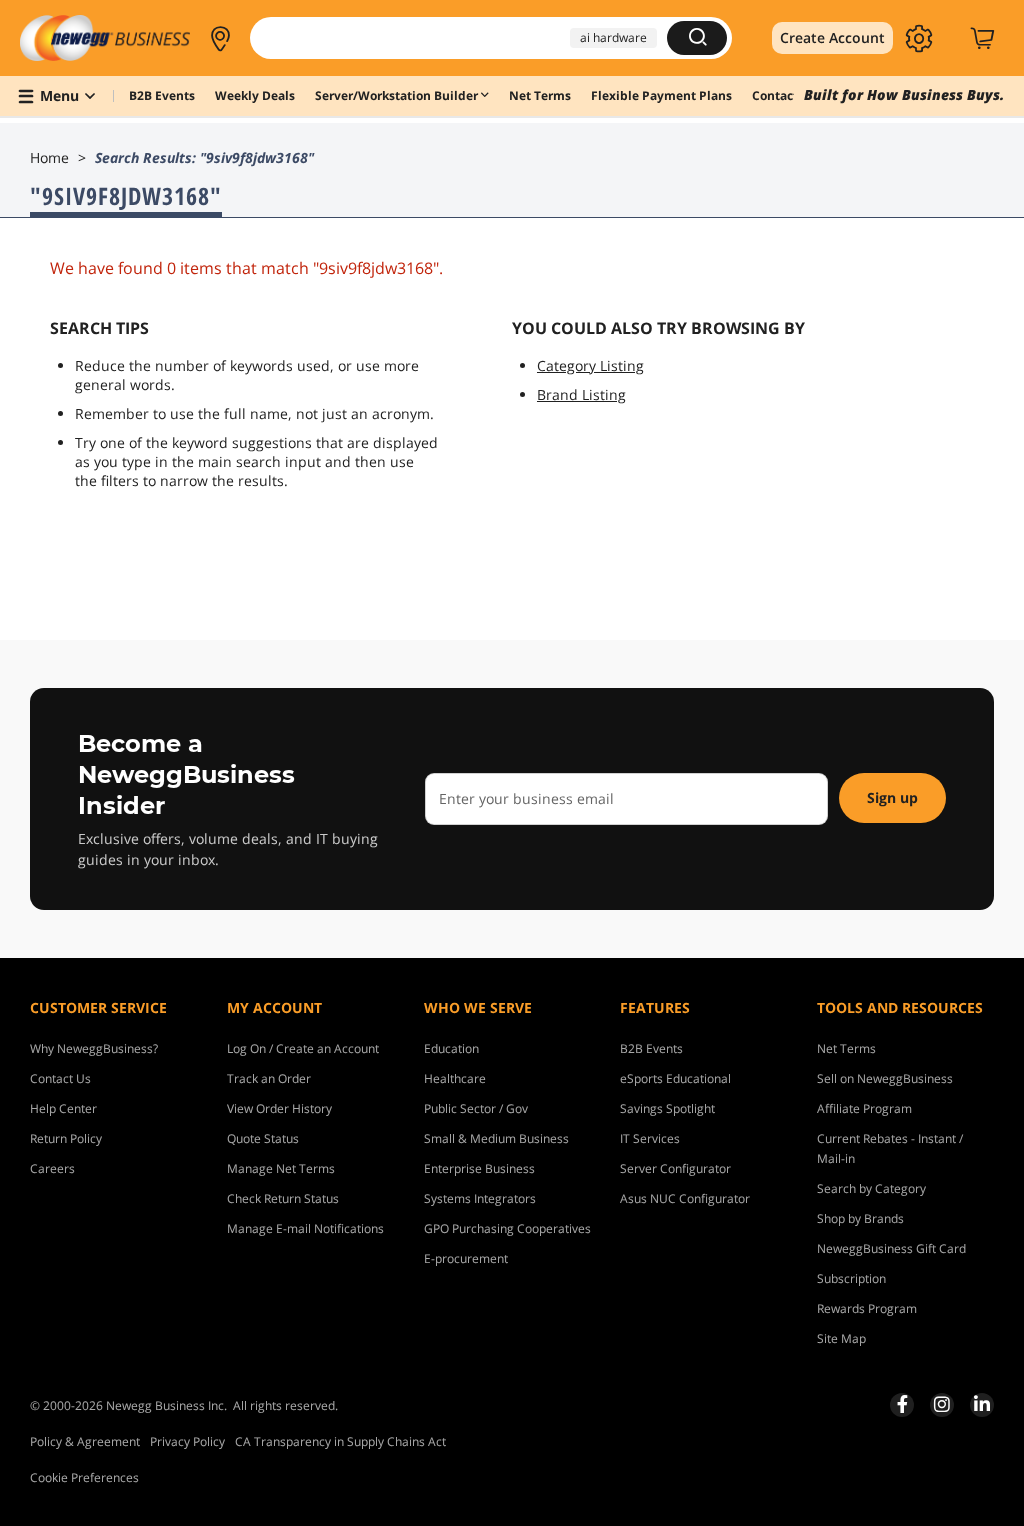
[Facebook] (902, 1404)
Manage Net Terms (281, 1168)
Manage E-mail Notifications (305, 1228)
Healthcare (455, 1078)
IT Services (650, 1138)
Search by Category (871, 1188)
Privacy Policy (187, 1441)
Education (451, 1048)
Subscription (851, 1278)
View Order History (279, 1108)
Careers (52, 1168)
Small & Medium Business (496, 1138)
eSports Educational (675, 1078)
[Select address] (220, 38)
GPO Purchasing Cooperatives (507, 1228)
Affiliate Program (864, 1108)
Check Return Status (283, 1198)
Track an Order (269, 1078)
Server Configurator (675, 1168)
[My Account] (920, 38)
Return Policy (66, 1138)
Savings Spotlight (667, 1108)
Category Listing (590, 365)
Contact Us (60, 1078)
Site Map (841, 1338)
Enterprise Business (479, 1168)
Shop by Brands (860, 1218)
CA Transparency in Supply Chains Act (340, 1441)
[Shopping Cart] (985, 38)
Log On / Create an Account (303, 1048)
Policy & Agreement (85, 1441)
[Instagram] (942, 1404)
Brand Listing (581, 394)
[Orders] (951, 38)
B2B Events (651, 1048)
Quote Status (263, 1138)
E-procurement (466, 1258)
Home (49, 157)
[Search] (697, 38)
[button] (220, 38)
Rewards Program (867, 1308)
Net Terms (846, 1048)
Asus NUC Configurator (685, 1198)
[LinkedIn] (982, 1404)
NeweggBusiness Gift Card (891, 1248)
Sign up (892, 797)
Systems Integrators (480, 1198)
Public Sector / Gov (476, 1108)
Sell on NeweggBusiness (885, 1078)
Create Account (832, 37)
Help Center (63, 1108)
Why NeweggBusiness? (94, 1048)
